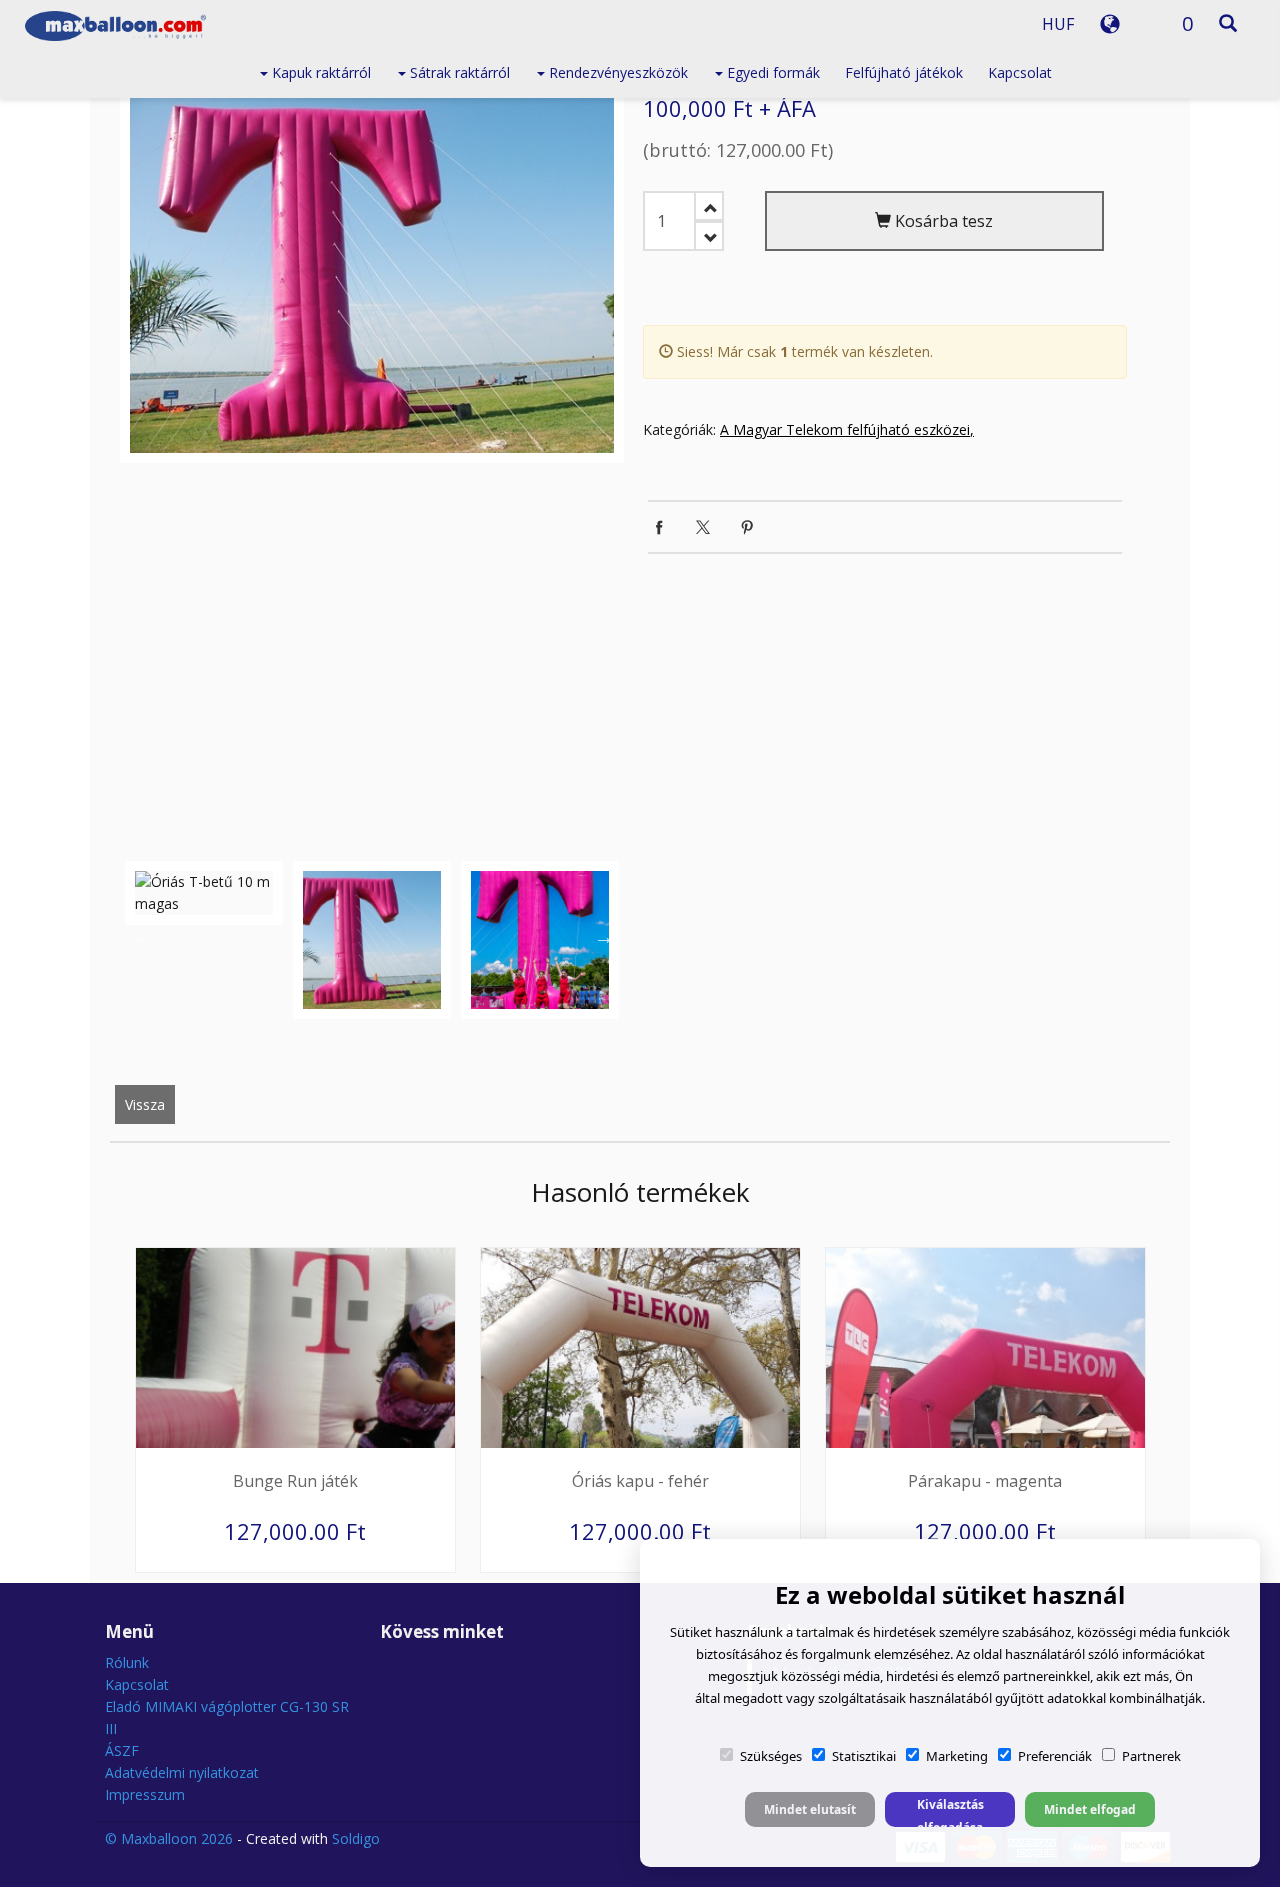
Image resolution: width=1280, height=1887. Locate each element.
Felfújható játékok (904, 72)
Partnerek (1151, 1756)
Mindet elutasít (810, 1809)
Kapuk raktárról (319, 72)
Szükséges (771, 1756)
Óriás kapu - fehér (640, 1481)
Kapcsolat (1020, 72)
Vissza (145, 1104)
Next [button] (604, 937)
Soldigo (356, 1838)
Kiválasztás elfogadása (950, 1811)
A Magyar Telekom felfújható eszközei (845, 429)
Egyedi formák (771, 72)
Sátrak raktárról (458, 72)
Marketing (957, 1756)
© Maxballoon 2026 (169, 1838)
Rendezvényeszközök (616, 72)
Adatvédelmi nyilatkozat (182, 1772)
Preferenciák (1055, 1756)
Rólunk (127, 1662)
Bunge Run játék (295, 1481)
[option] (372, 271)
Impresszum (145, 1794)
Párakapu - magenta (985, 1481)
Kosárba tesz (942, 221)
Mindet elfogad (1090, 1809)
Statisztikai (864, 1756)
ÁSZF (122, 1750)
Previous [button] (140, 937)
